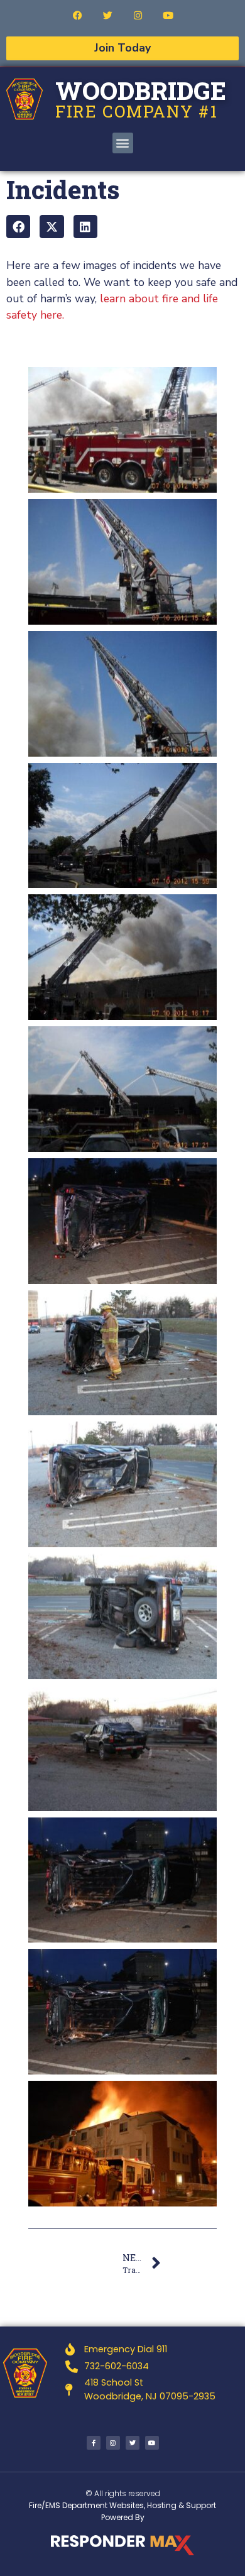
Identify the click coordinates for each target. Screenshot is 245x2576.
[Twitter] (107, 15)
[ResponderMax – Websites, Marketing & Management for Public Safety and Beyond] (122, 2545)
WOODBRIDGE (141, 90)
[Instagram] (138, 15)
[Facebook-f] (94, 2443)
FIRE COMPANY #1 (137, 111)
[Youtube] (168, 15)
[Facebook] (77, 15)
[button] (123, 143)
